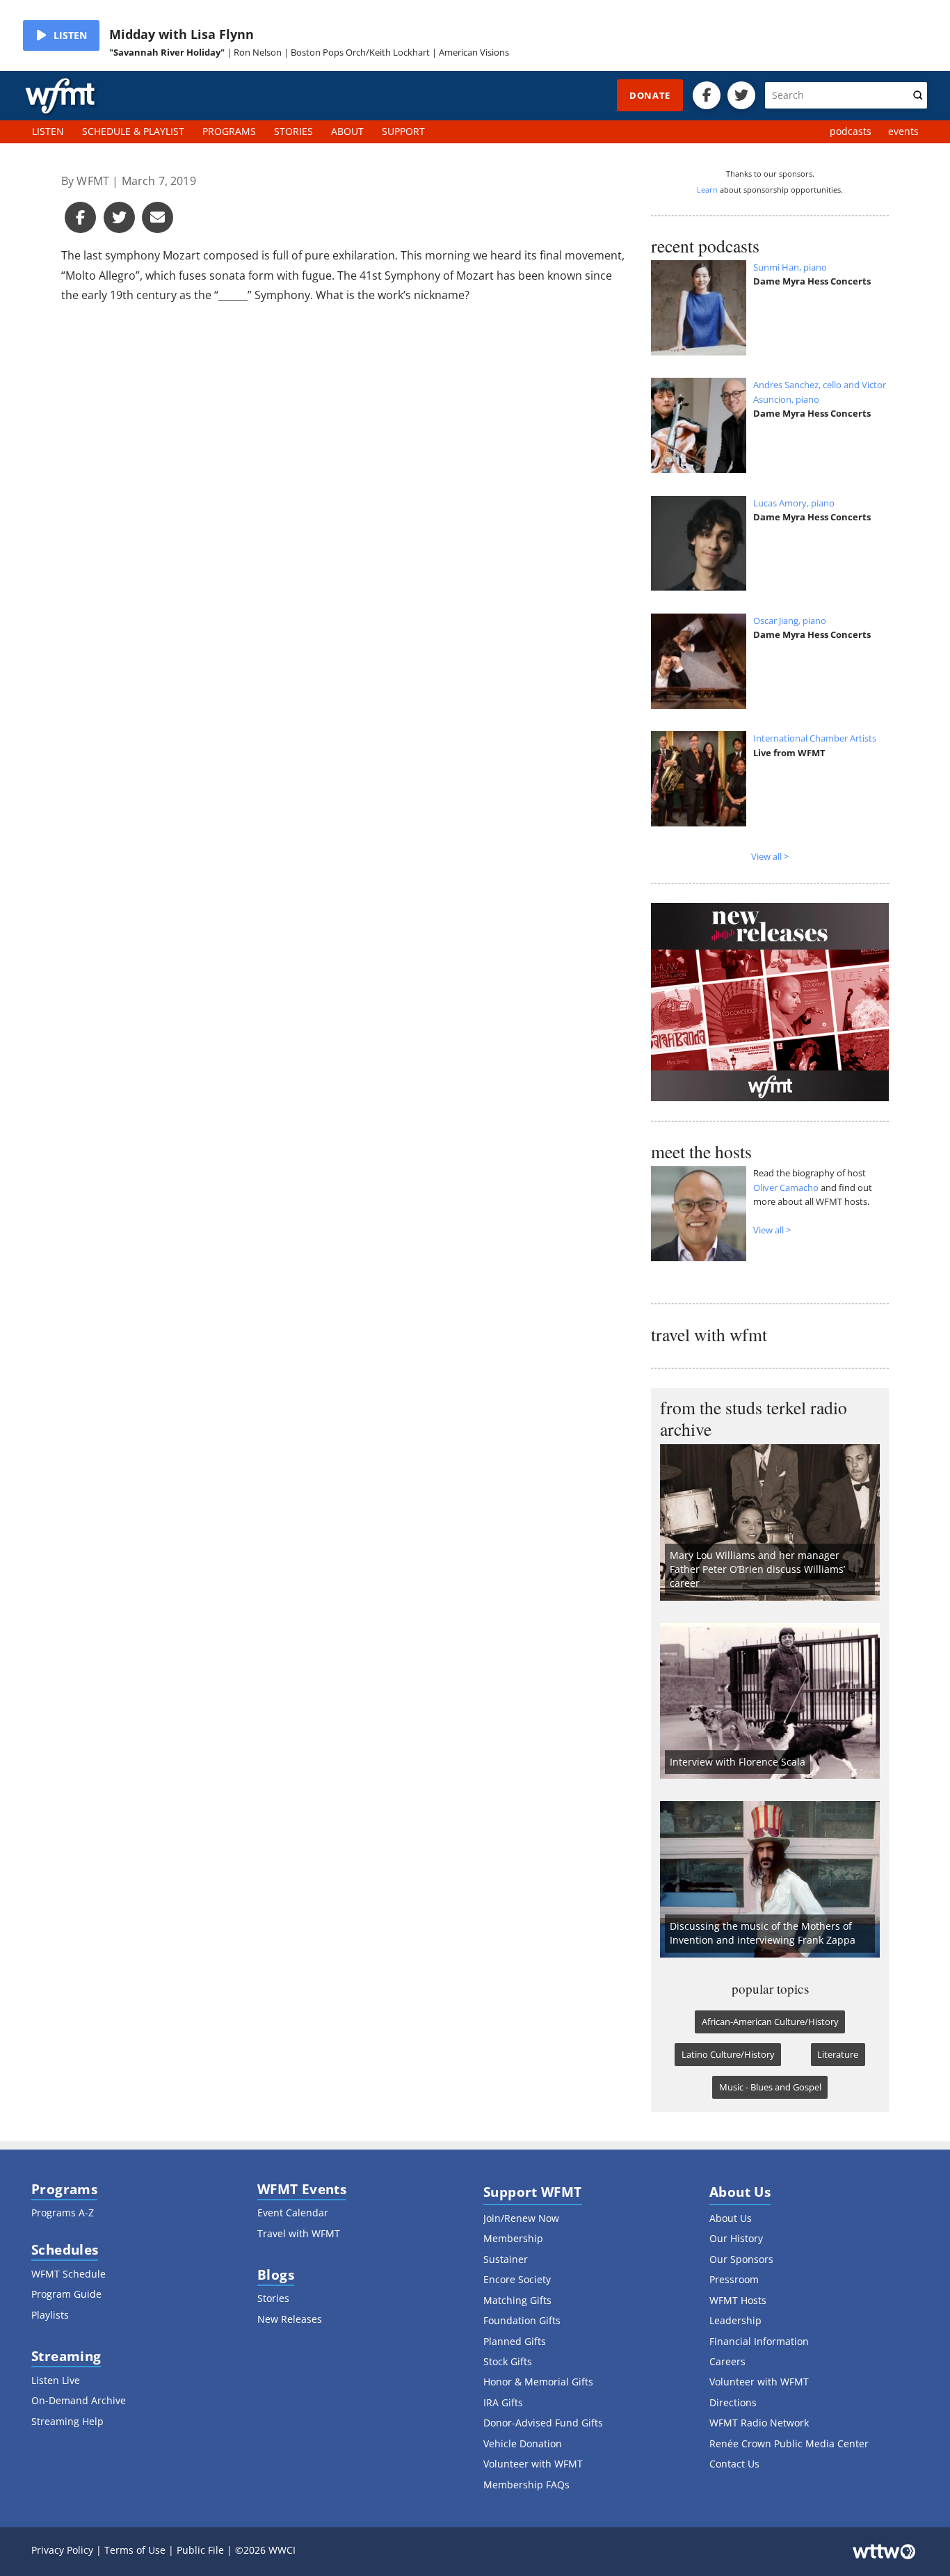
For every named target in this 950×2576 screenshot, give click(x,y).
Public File (200, 2550)
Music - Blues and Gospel (770, 2087)
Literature (838, 2054)
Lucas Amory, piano (794, 503)
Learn (707, 190)
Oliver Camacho (786, 1187)
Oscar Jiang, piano (790, 621)
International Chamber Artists (815, 738)
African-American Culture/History (770, 2022)
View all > (770, 856)
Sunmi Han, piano (790, 267)
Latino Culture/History (728, 2054)
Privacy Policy (62, 2550)
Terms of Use (135, 2550)
